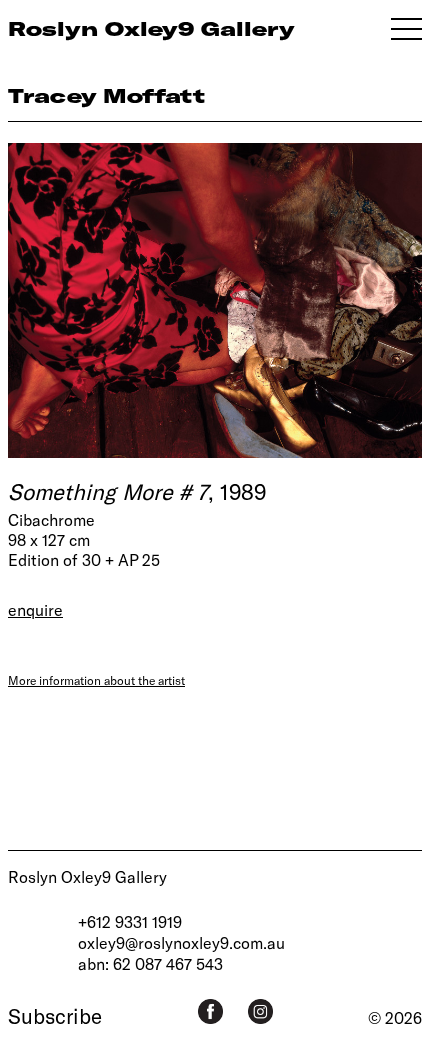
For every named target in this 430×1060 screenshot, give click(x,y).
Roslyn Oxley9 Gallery (87, 876)
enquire (35, 609)
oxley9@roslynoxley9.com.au (181, 942)
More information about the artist (96, 680)
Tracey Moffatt (106, 95)
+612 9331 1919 (130, 921)
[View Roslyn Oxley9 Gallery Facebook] (210, 1011)
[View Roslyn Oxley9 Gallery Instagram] (260, 1011)
